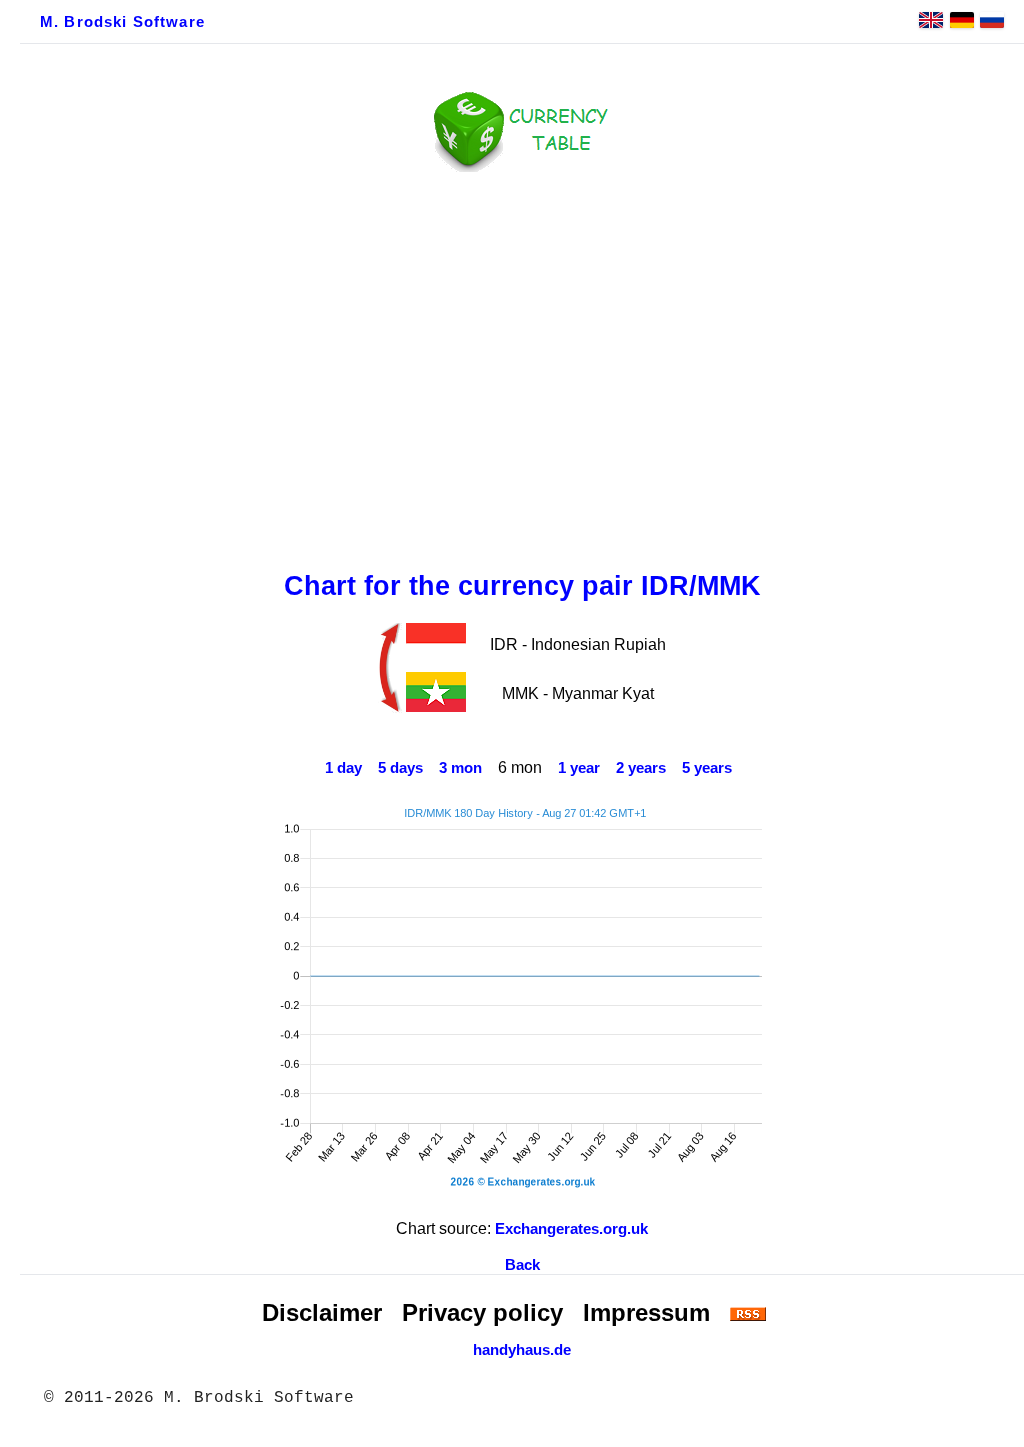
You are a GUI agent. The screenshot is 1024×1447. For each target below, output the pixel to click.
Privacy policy (482, 1312)
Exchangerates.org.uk (571, 1229)
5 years (707, 768)
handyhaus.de (522, 1350)
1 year (579, 768)
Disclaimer (322, 1312)
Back (522, 1265)
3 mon (460, 768)
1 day (343, 768)
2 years (641, 768)
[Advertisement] (522, 367)
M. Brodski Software (122, 22)
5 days (400, 768)
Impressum (646, 1312)
